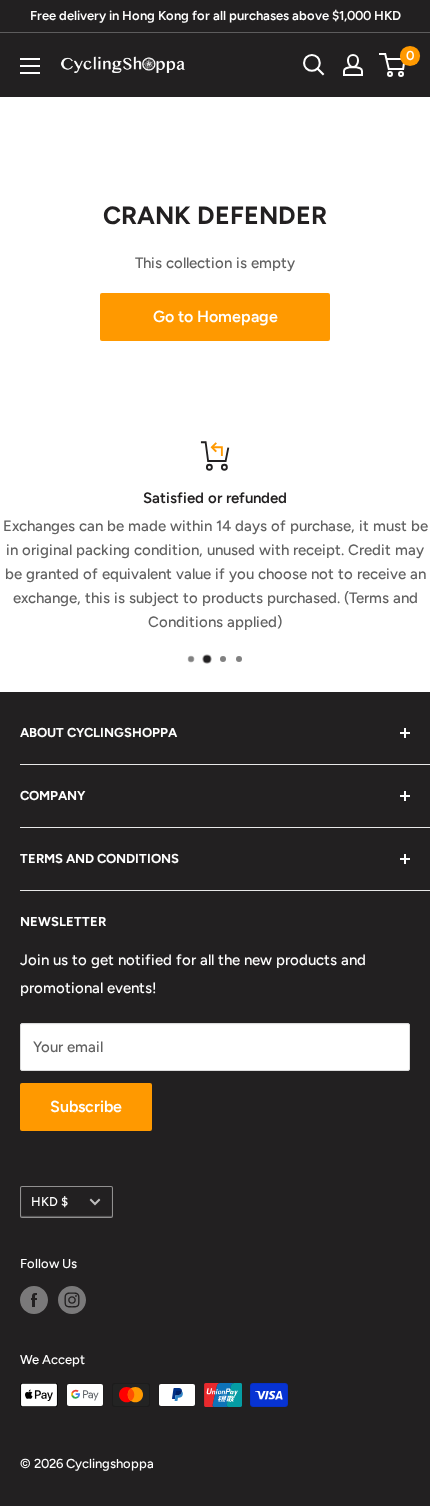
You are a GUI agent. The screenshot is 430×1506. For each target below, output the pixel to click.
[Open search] (314, 65)
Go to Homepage (215, 316)
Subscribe (86, 1106)
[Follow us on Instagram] (72, 1300)
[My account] (353, 65)
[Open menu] (30, 66)
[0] (393, 65)
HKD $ (49, 1201)
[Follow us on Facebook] (34, 1300)
